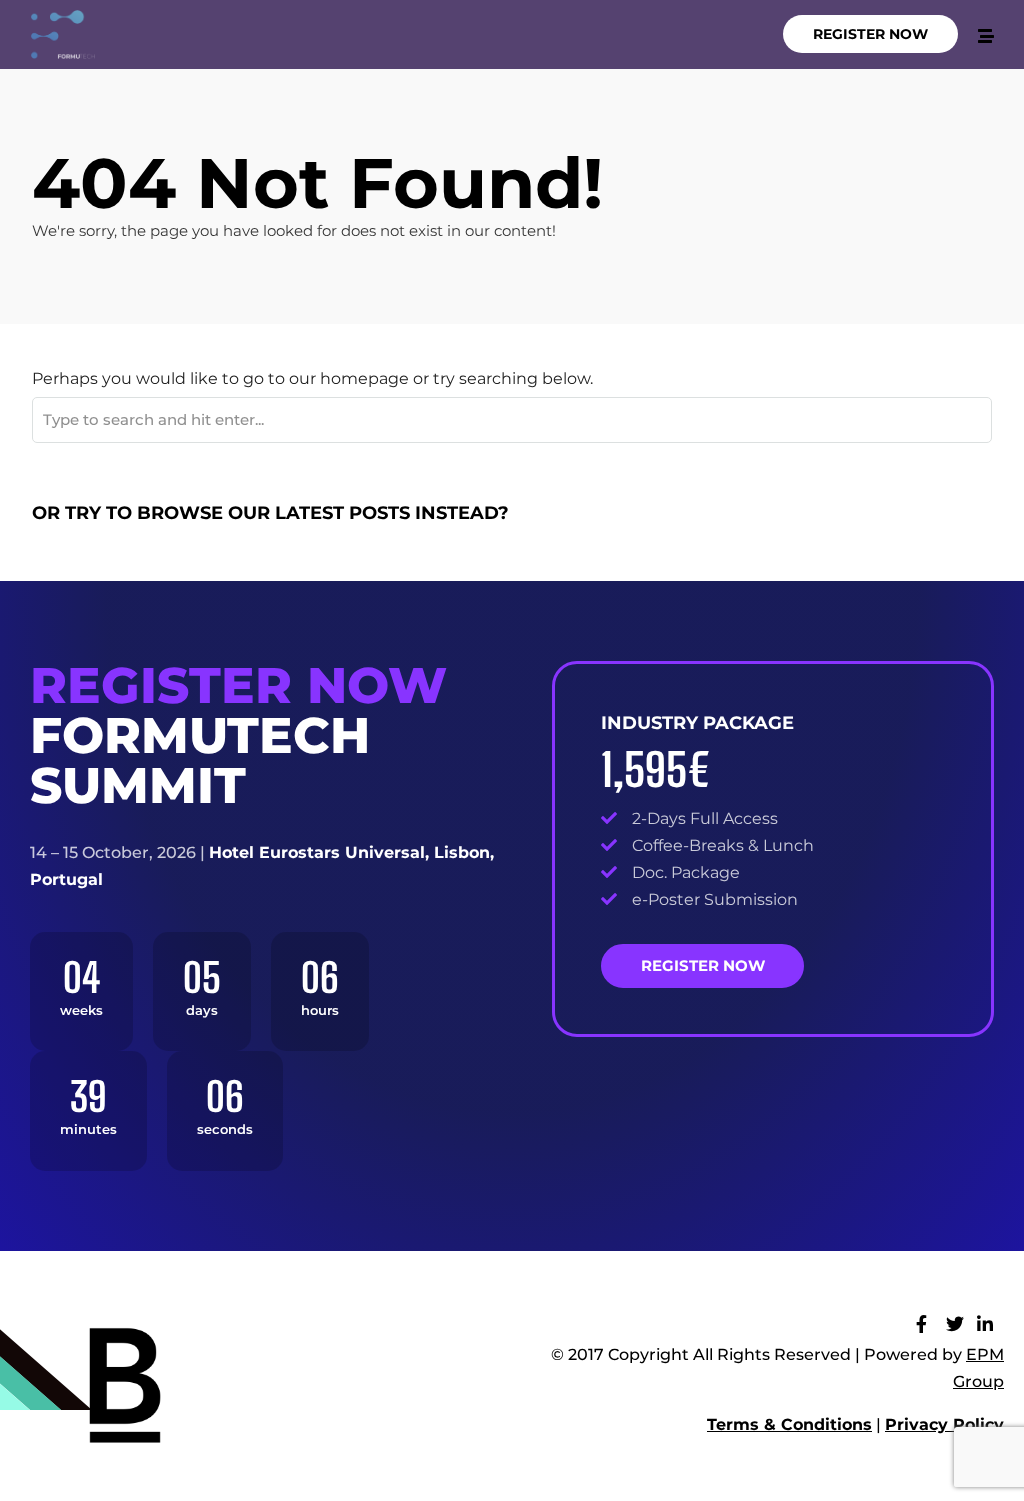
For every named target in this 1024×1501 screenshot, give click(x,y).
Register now (703, 965)
